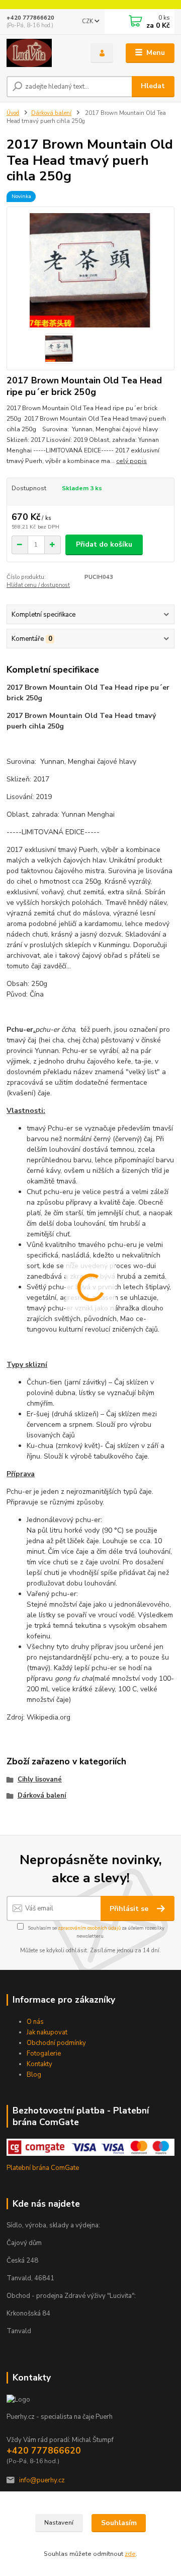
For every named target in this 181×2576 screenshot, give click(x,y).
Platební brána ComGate (43, 2168)
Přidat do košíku (104, 544)
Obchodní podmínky (56, 2043)
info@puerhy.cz (42, 2480)
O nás (35, 2022)
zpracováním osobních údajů (89, 1928)
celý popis (131, 461)
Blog (34, 2075)
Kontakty (39, 2064)
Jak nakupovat (47, 2032)
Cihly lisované (40, 1779)
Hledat (153, 86)
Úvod (13, 113)
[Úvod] (41, 53)
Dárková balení (51, 113)
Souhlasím (119, 2523)
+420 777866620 (30, 18)
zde (130, 2554)
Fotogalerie (44, 2054)
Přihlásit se (130, 1909)
